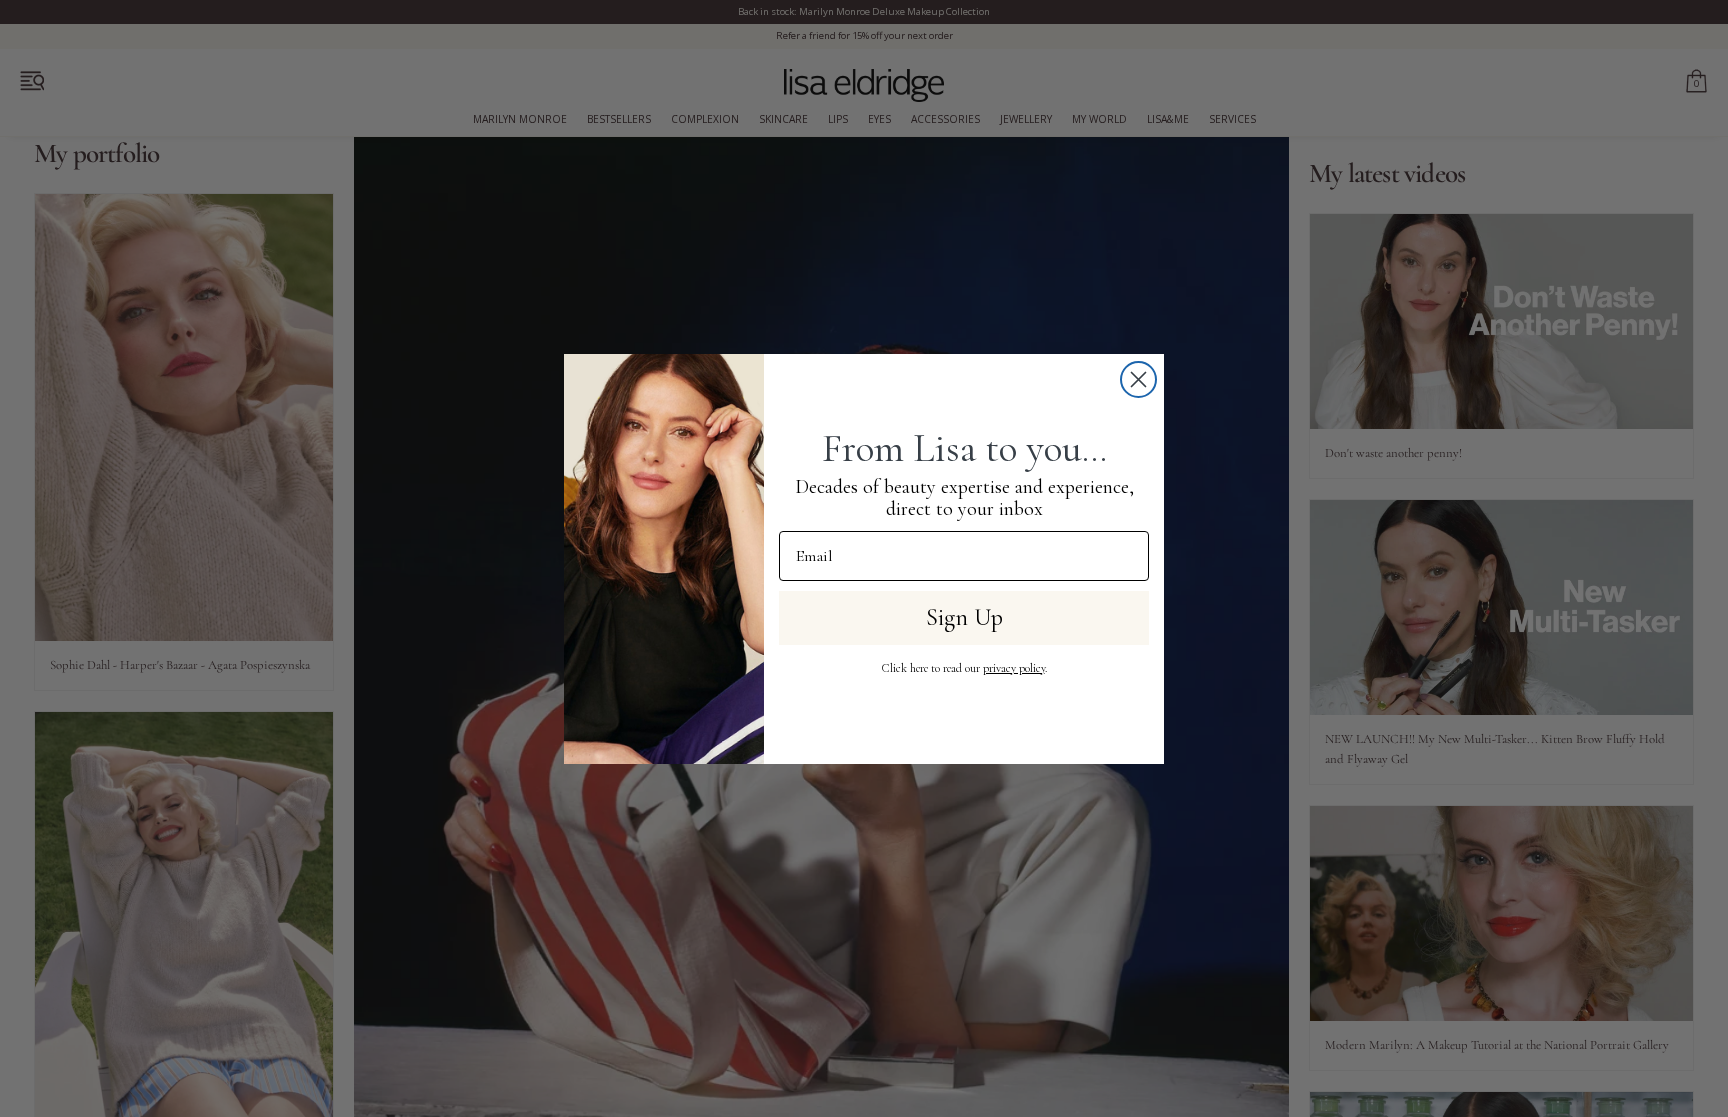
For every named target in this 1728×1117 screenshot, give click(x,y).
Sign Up (964, 617)
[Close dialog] (1138, 379)
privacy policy (1014, 668)
